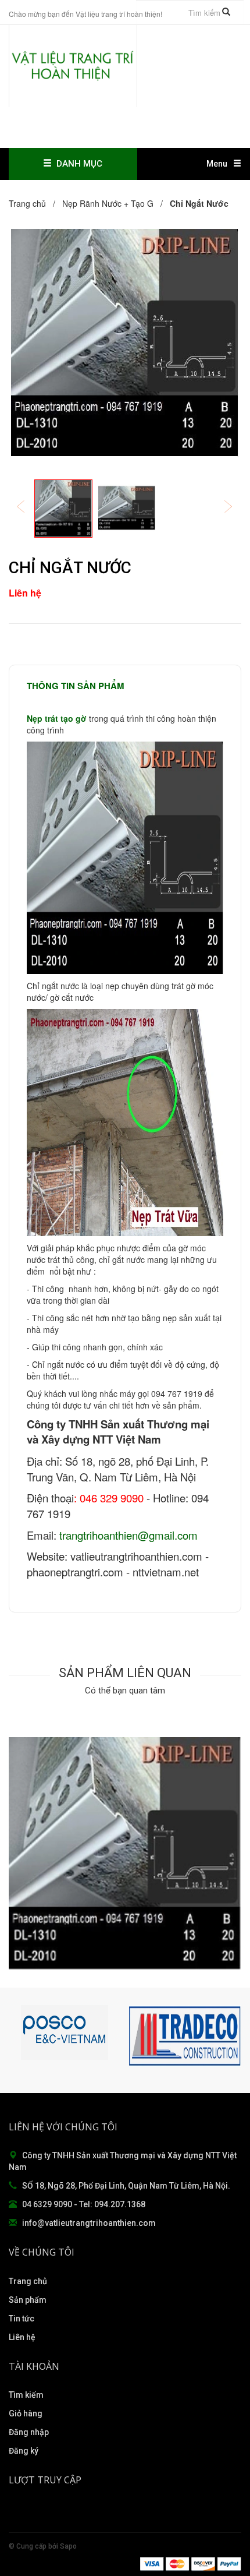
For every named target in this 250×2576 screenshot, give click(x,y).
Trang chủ (28, 2281)
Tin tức (22, 2319)
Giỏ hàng (26, 2413)
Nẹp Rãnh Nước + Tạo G (108, 203)
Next (236, 508)
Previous (28, 508)
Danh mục (77, 164)
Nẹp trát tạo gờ (57, 718)
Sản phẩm (28, 2300)
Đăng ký (24, 2451)
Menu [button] (217, 164)
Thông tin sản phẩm (76, 686)
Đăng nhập (29, 2432)
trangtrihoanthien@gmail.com (128, 1535)
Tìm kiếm (26, 2395)
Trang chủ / (34, 203)
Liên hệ (22, 2337)
